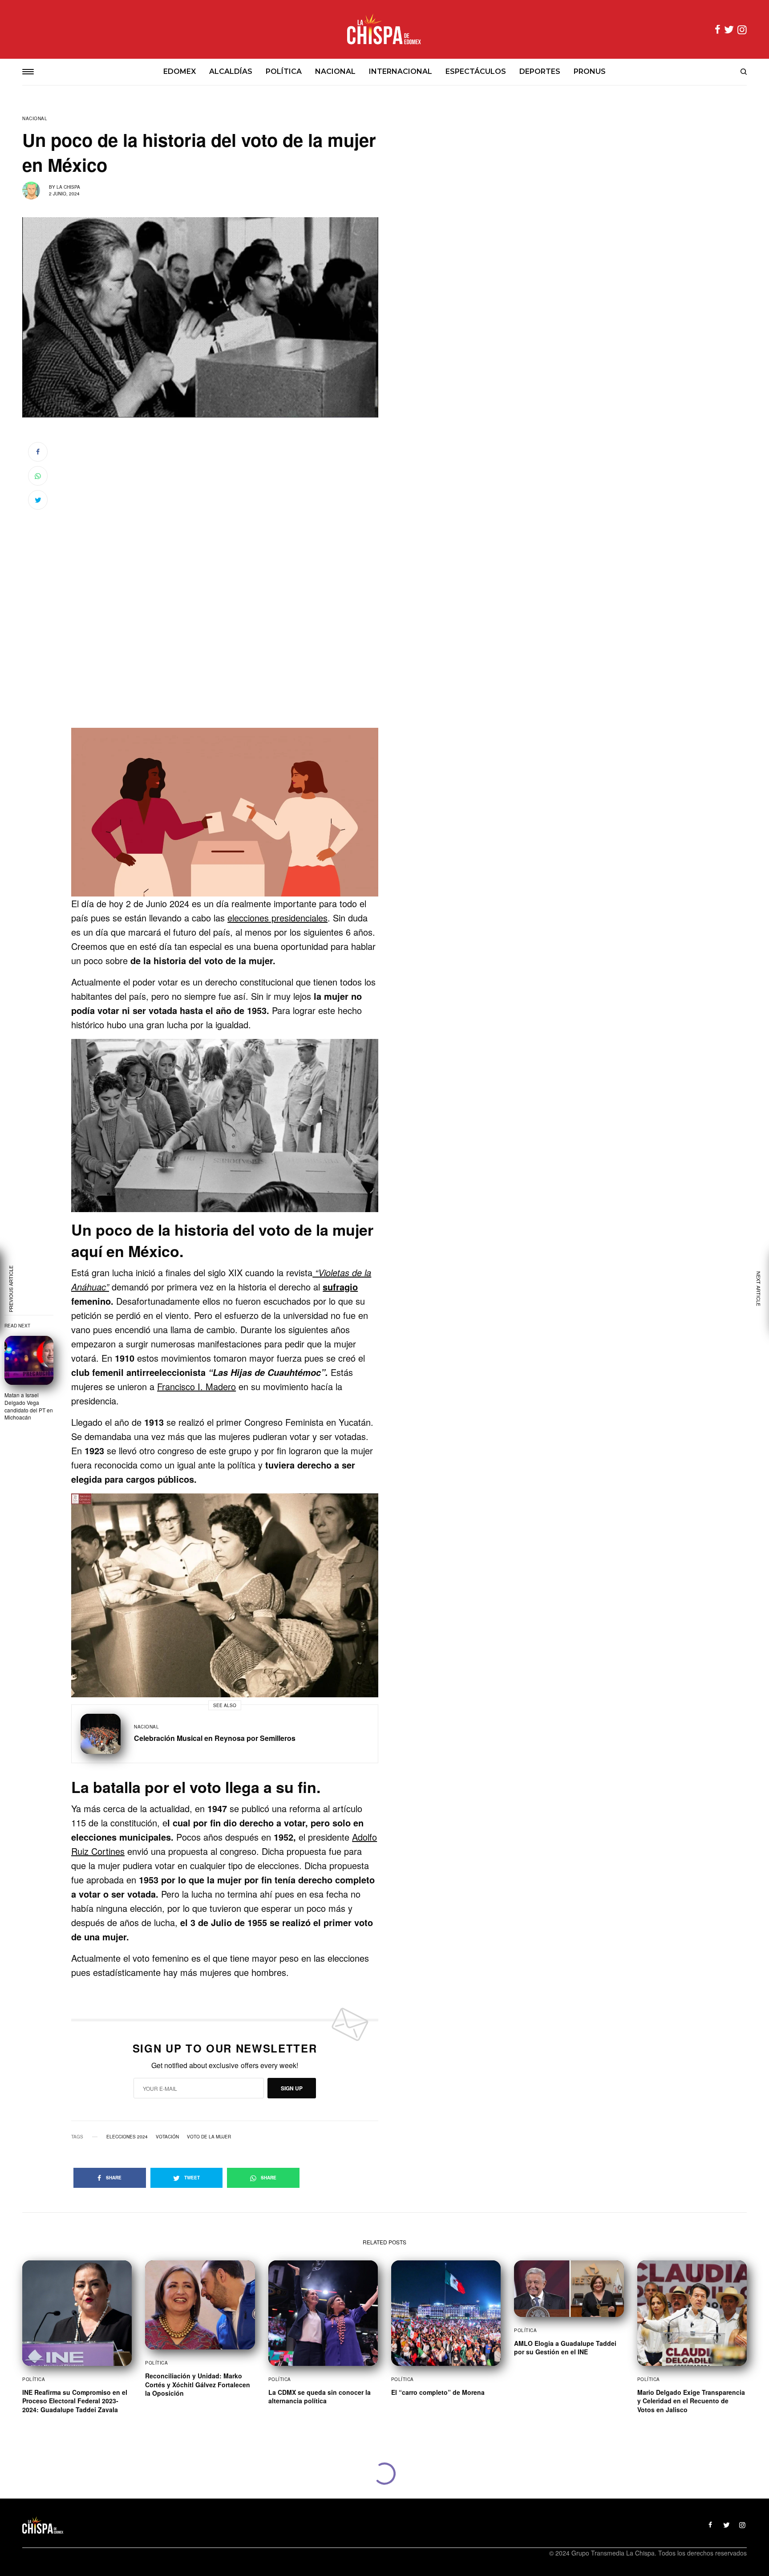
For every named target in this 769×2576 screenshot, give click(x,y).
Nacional (35, 118)
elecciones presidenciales (277, 918)
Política (34, 2379)
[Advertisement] (225, 669)
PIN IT (229, 812)
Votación (167, 2137)
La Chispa (68, 187)
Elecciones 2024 (127, 2137)
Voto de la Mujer (209, 2137)
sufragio (340, 1287)
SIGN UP (292, 2088)
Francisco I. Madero (196, 1386)
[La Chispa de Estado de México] (384, 29)
